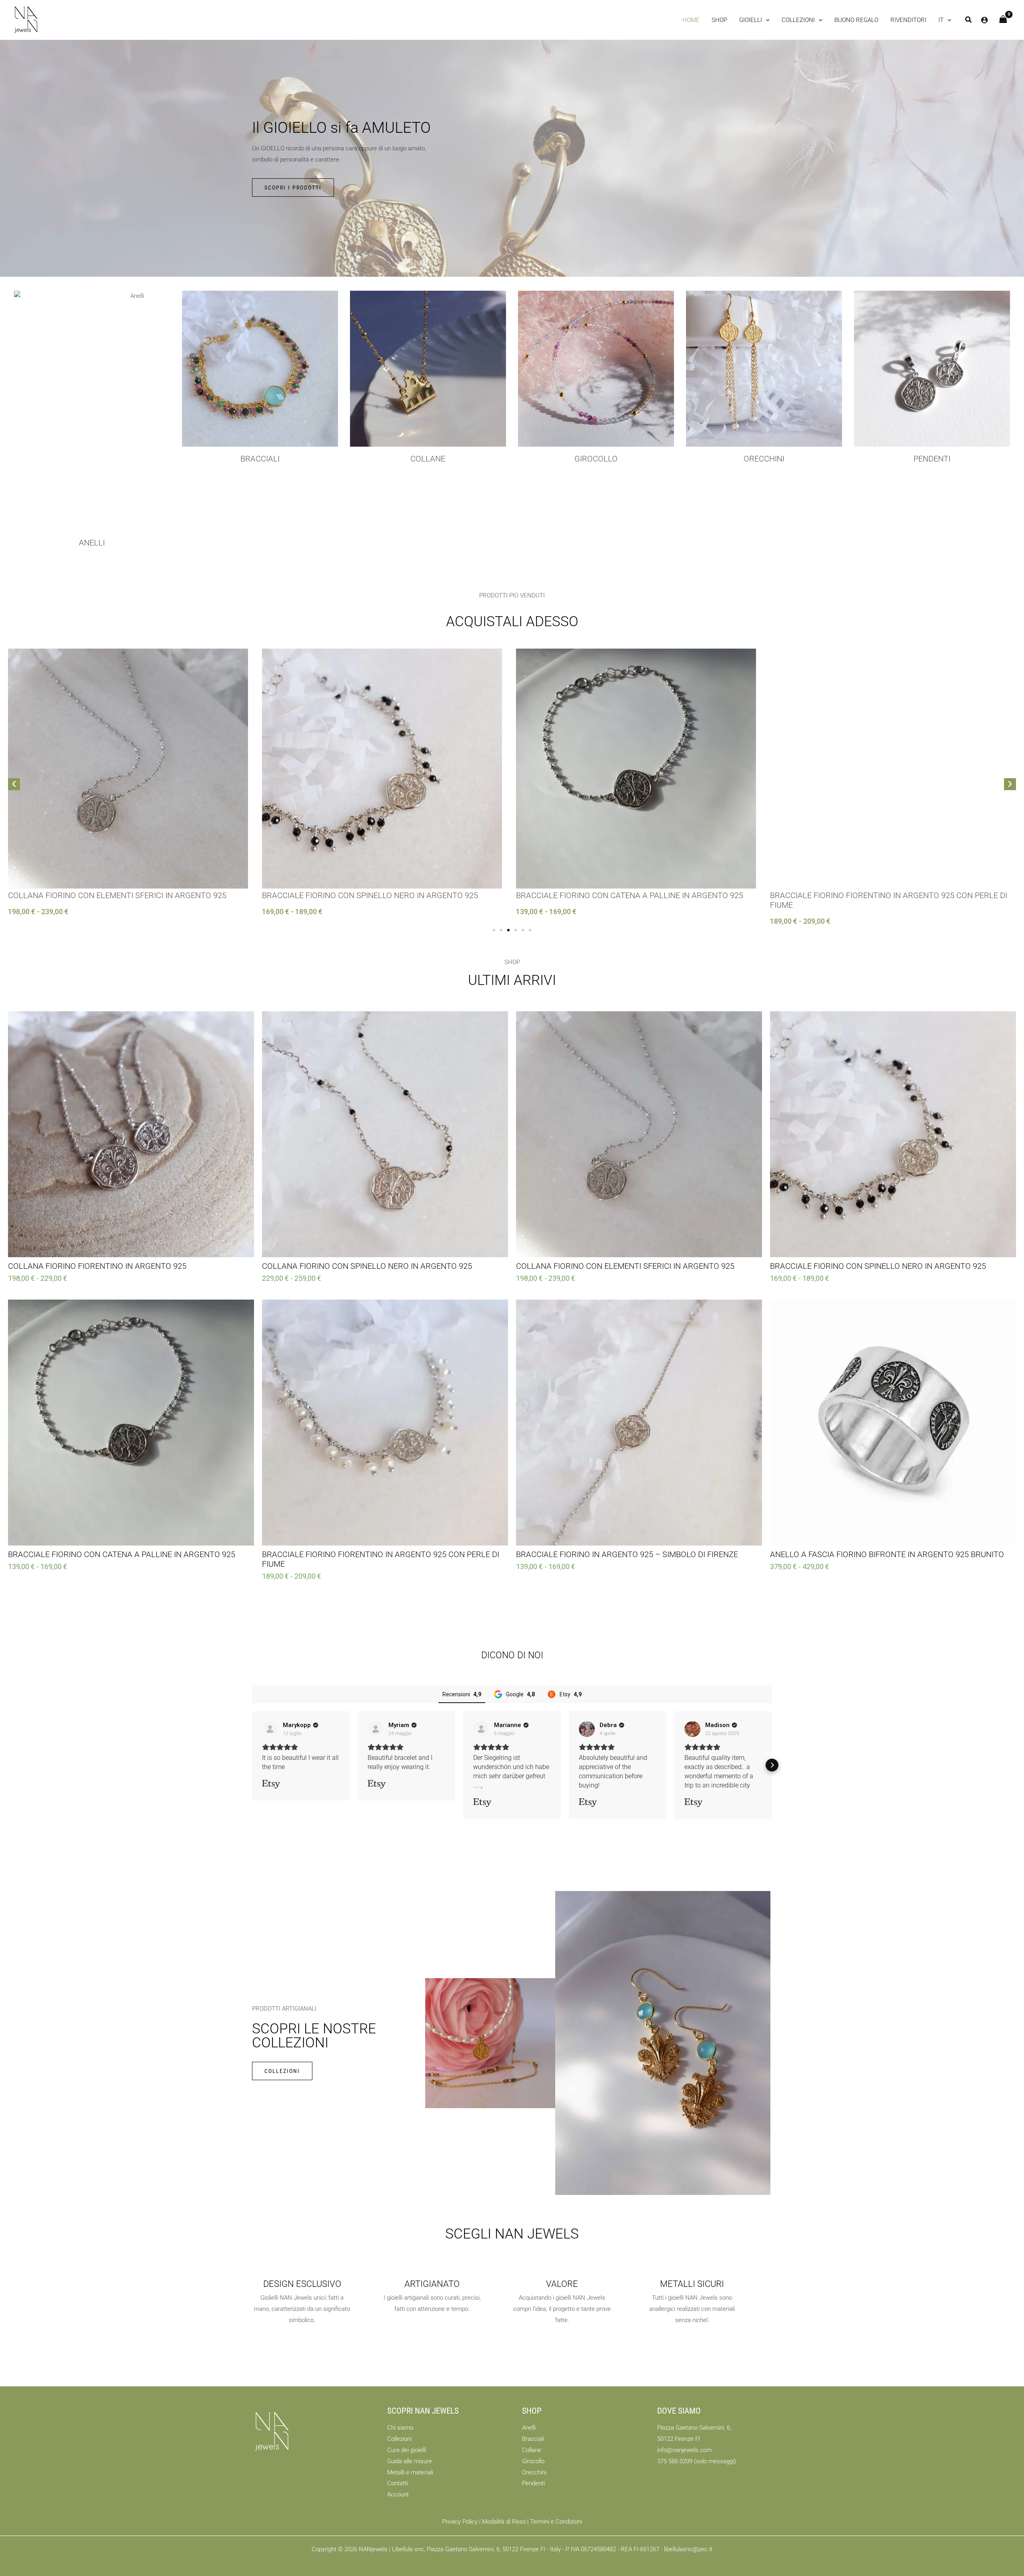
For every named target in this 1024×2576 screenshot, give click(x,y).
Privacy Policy (460, 2522)
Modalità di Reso (504, 2522)
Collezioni (399, 2439)
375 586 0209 (675, 2461)
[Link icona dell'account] (984, 20)
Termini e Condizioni (556, 2522)
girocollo (596, 459)
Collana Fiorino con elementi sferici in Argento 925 (117, 895)
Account (398, 2494)
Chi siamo (400, 2428)
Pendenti (932, 459)
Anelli (92, 543)
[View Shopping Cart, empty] (1003, 20)
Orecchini (764, 459)
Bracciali (260, 459)
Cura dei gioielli (407, 2450)
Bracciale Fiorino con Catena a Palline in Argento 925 (630, 895)
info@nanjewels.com (684, 2450)
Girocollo (533, 2461)
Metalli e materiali (410, 2472)
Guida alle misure (410, 2461)
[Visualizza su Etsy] (270, 1729)
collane (428, 459)
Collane (532, 2450)
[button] (754, 20)
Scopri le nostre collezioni (314, 2036)
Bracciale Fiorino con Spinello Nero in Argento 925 (370, 895)
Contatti (398, 2483)
